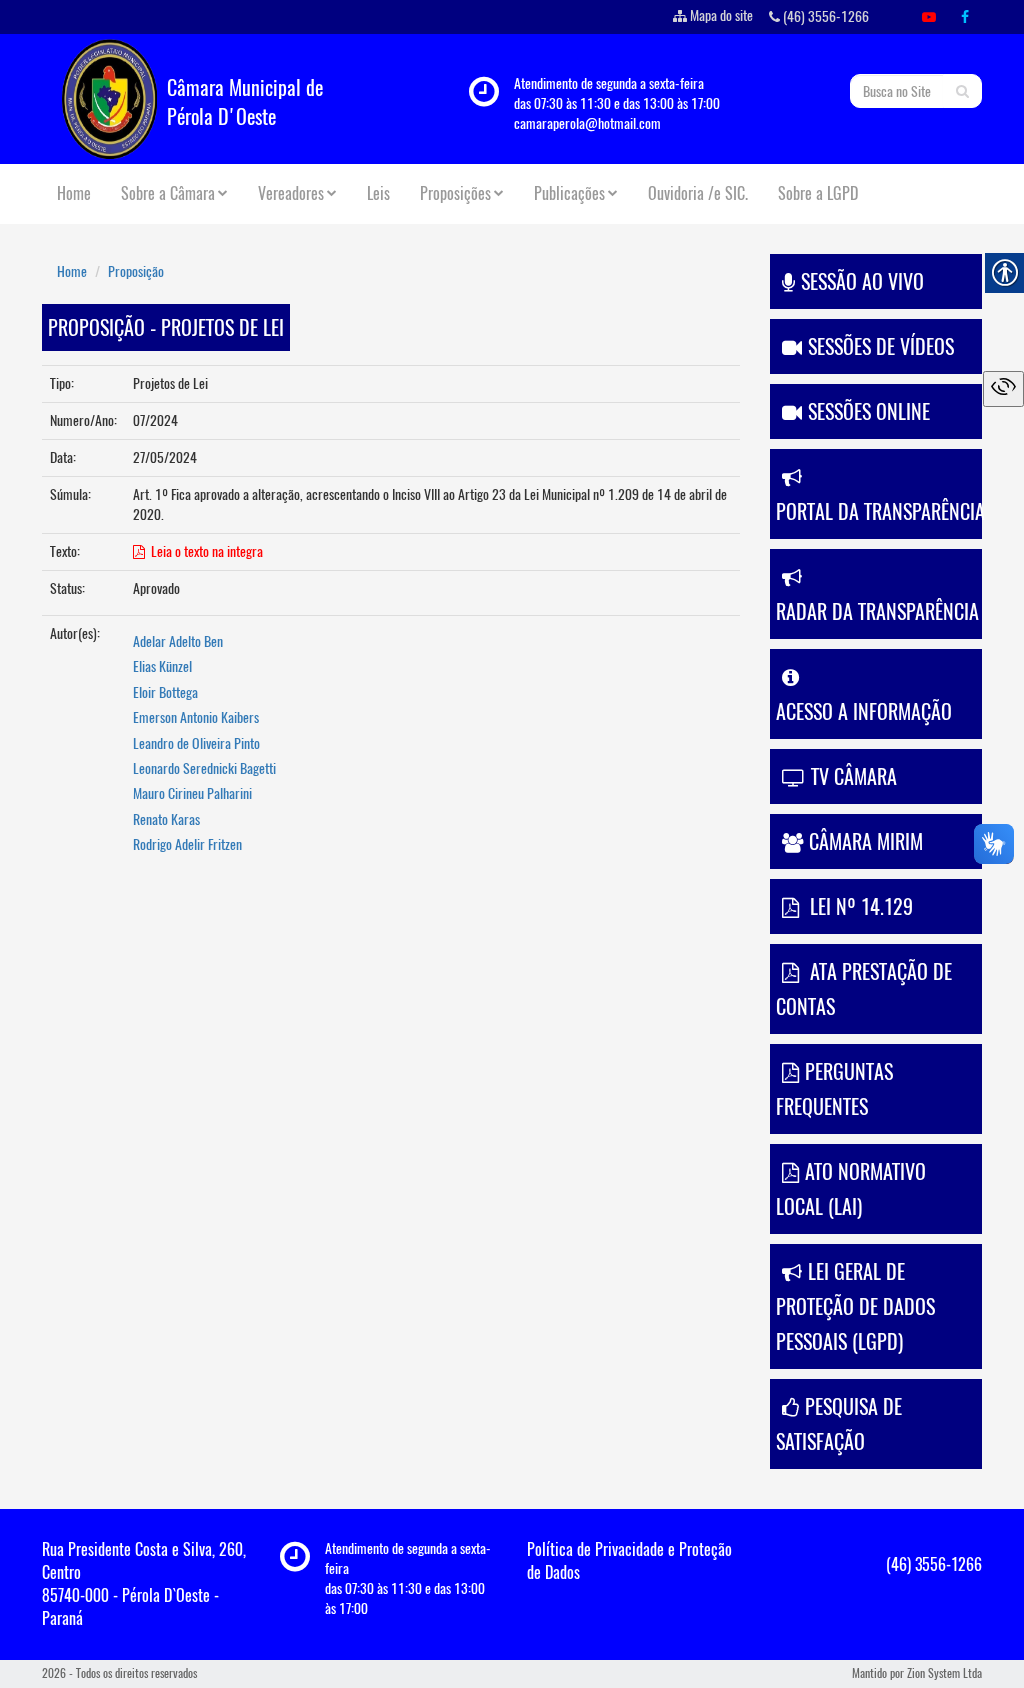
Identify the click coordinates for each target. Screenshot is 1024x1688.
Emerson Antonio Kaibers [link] (196, 717)
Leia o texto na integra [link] (204, 551)
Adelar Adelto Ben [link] (178, 641)
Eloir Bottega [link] (165, 692)
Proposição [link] (136, 271)
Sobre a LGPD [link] (818, 193)
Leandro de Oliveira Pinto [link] (196, 743)
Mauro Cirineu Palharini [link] (192, 793)
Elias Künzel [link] (162, 666)
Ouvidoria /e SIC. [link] (698, 193)
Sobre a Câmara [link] (168, 193)
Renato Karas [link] (166, 819)
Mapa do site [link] (721, 15)
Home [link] (74, 193)
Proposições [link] (455, 193)
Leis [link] (378, 193)
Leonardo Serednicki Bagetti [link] (204, 768)
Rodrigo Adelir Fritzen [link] (187, 844)
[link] (929, 17)
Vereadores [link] (291, 193)
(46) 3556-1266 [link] (824, 16)
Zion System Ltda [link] (944, 1673)
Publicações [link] (569, 193)
